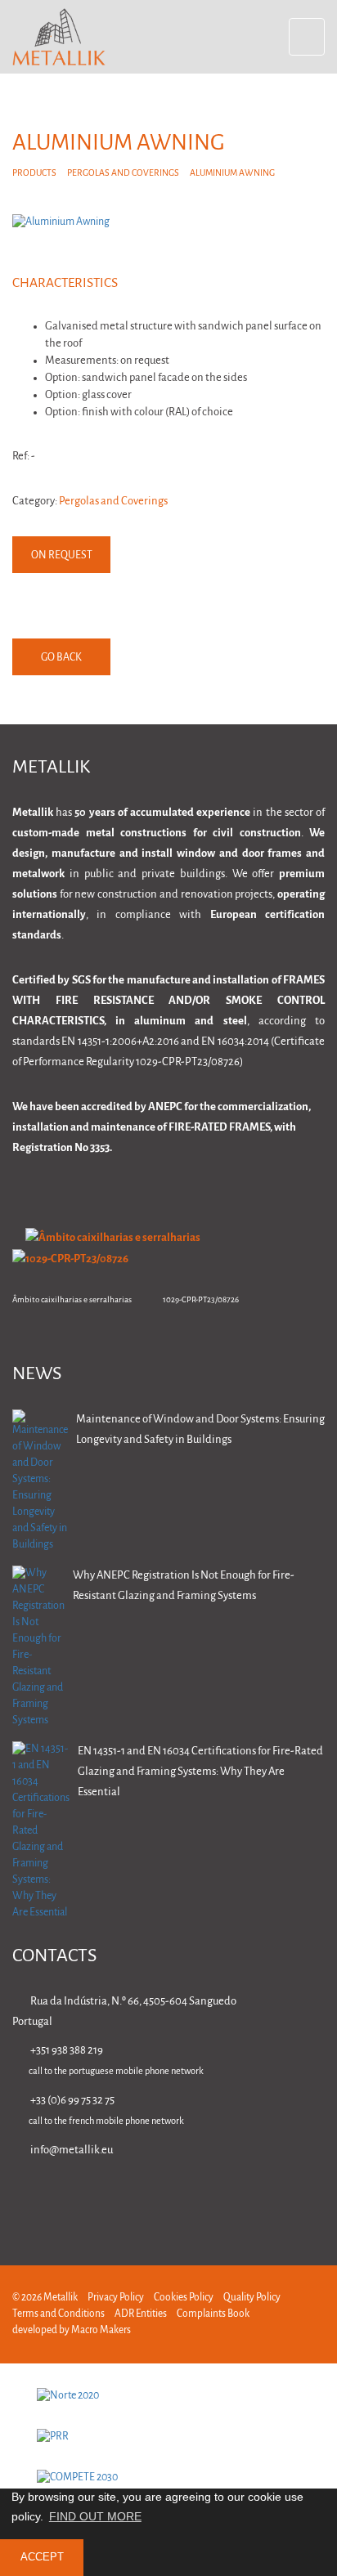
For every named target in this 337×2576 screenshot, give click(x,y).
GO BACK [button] (61, 658)
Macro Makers (101, 2330)
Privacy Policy (116, 2298)
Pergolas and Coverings (123, 173)
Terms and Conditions (58, 2314)
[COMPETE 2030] (168, 2478)
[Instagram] (265, 2197)
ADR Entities (141, 2314)
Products (34, 173)
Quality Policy (252, 2298)
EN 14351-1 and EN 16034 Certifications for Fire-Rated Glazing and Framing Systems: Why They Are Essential (200, 1772)
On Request (62, 556)
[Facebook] (214, 2197)
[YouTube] (317, 2197)
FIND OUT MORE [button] (95, 2516)
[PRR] (168, 2437)
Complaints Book (213, 2314)
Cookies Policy (184, 2298)
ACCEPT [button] (42, 2557)
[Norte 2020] (168, 2396)
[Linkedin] (162, 2197)
